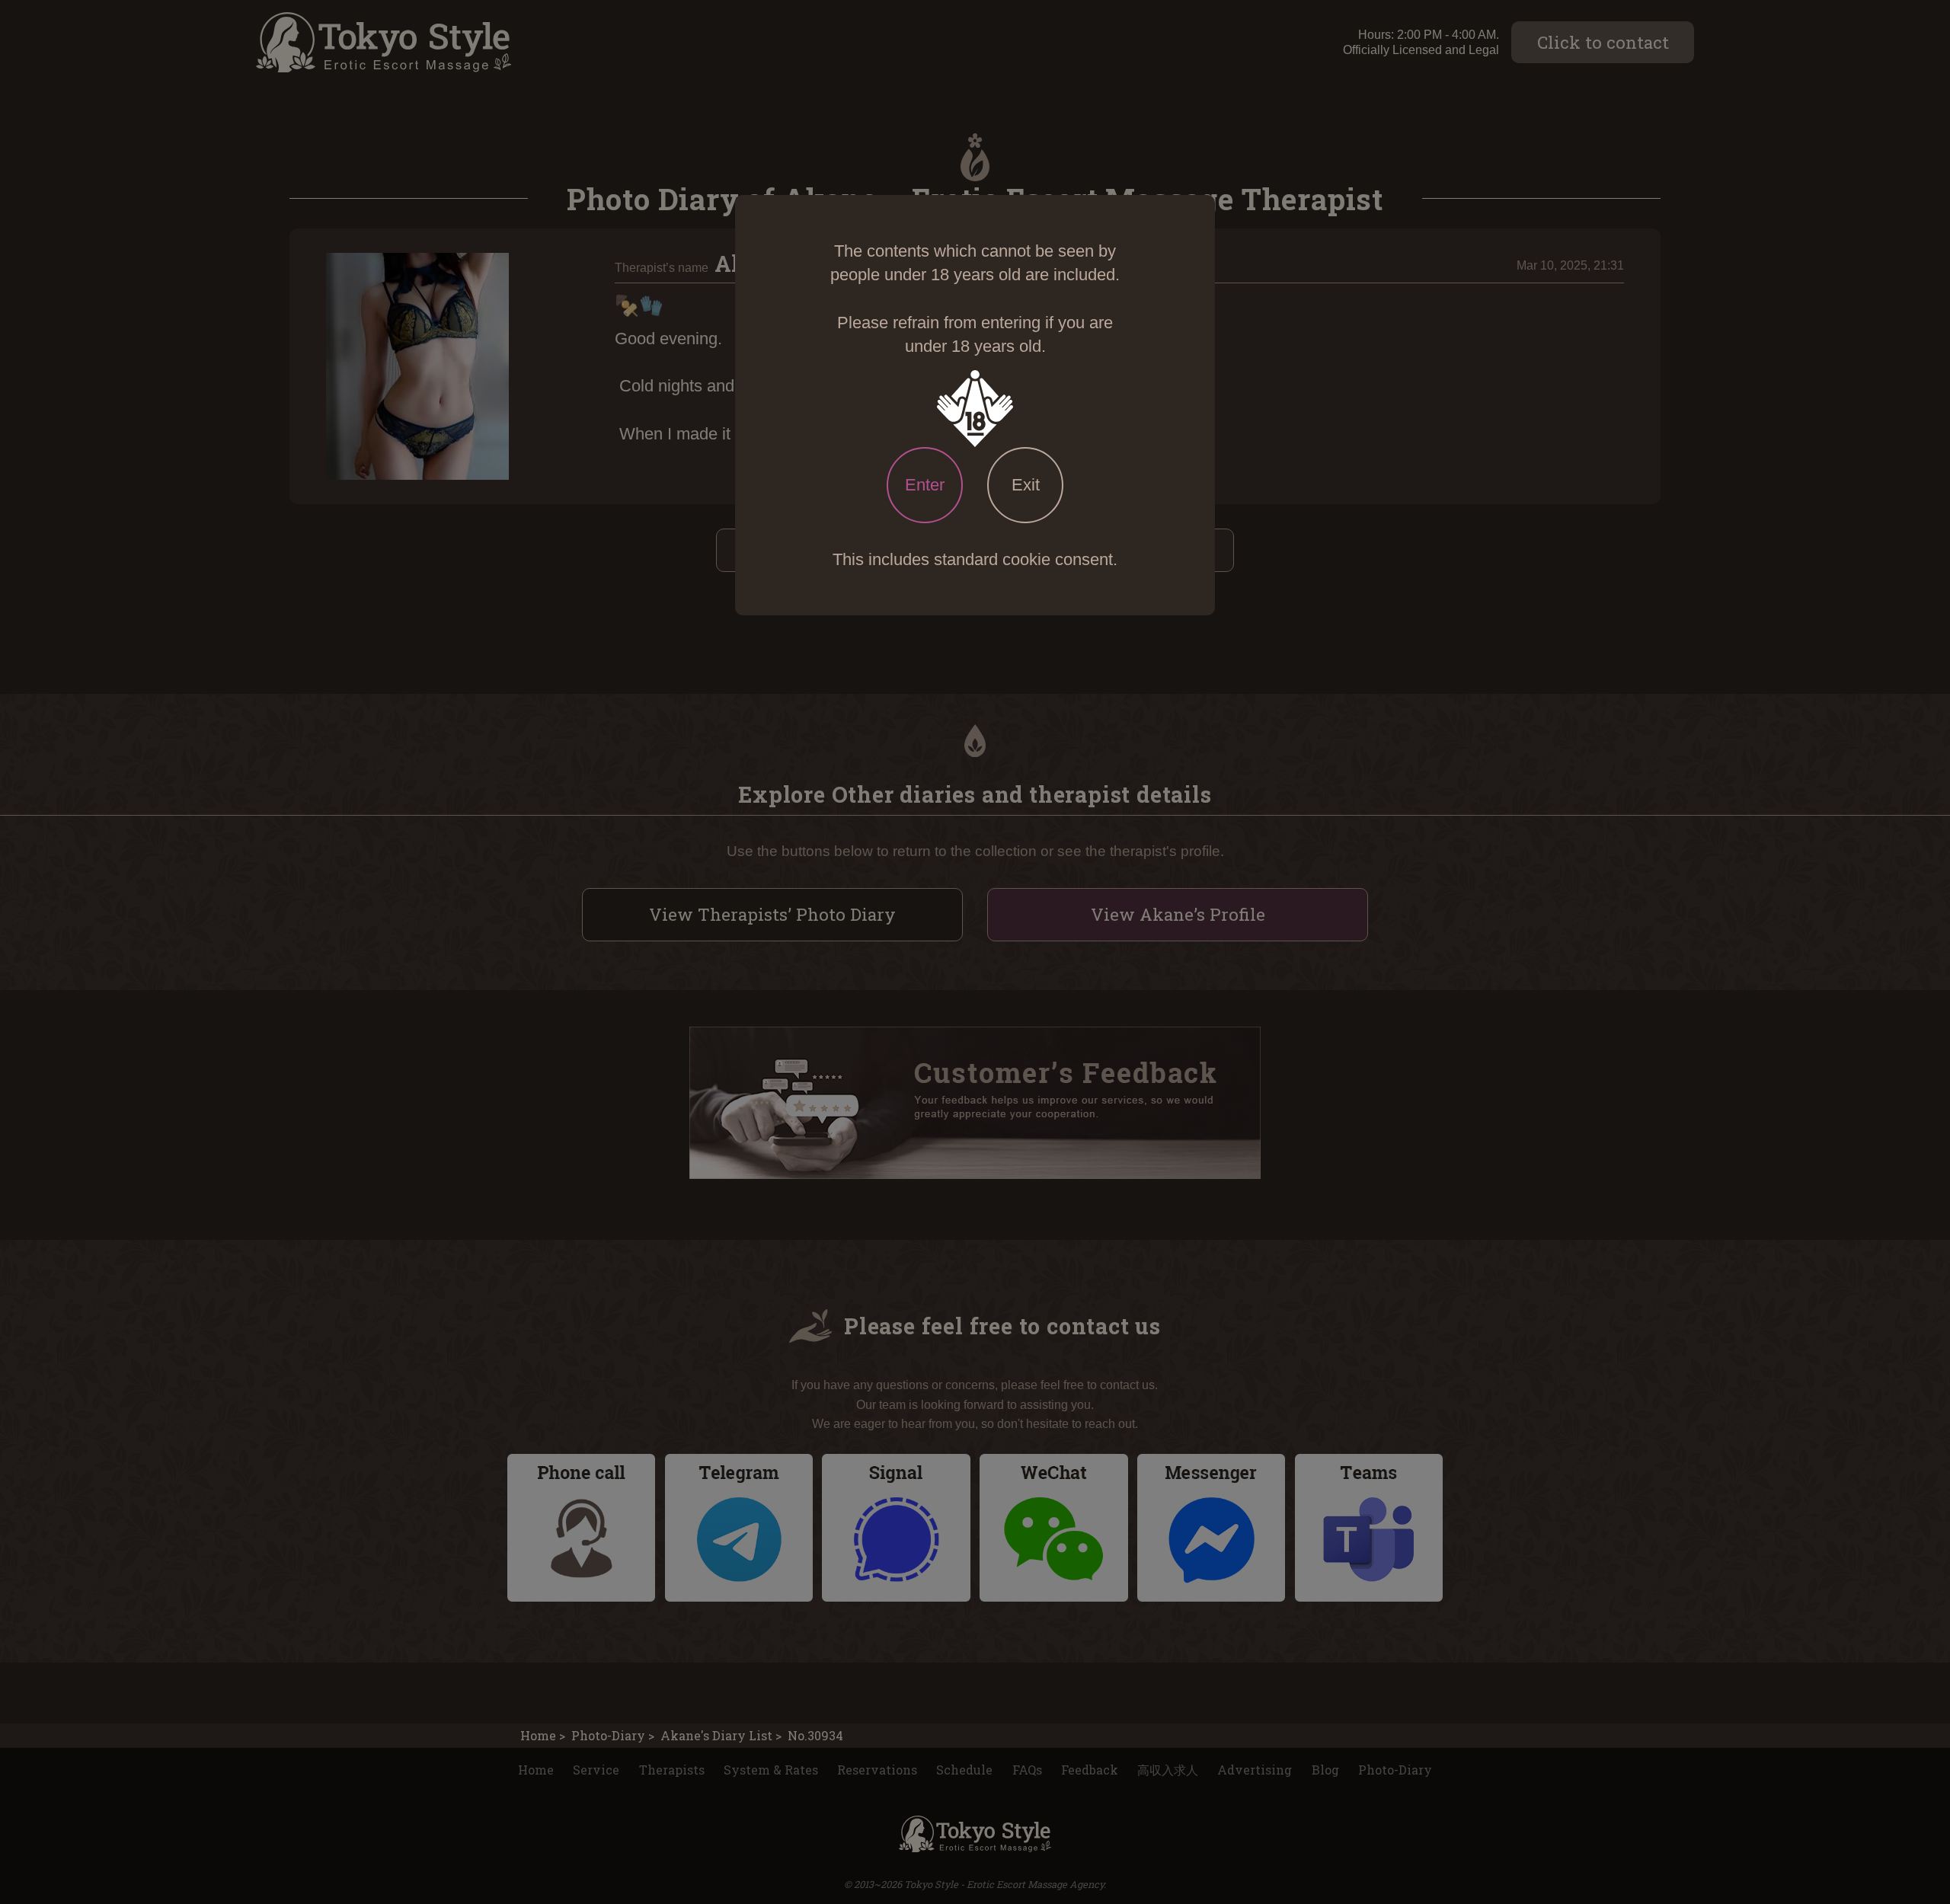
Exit (1026, 485)
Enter (925, 485)
